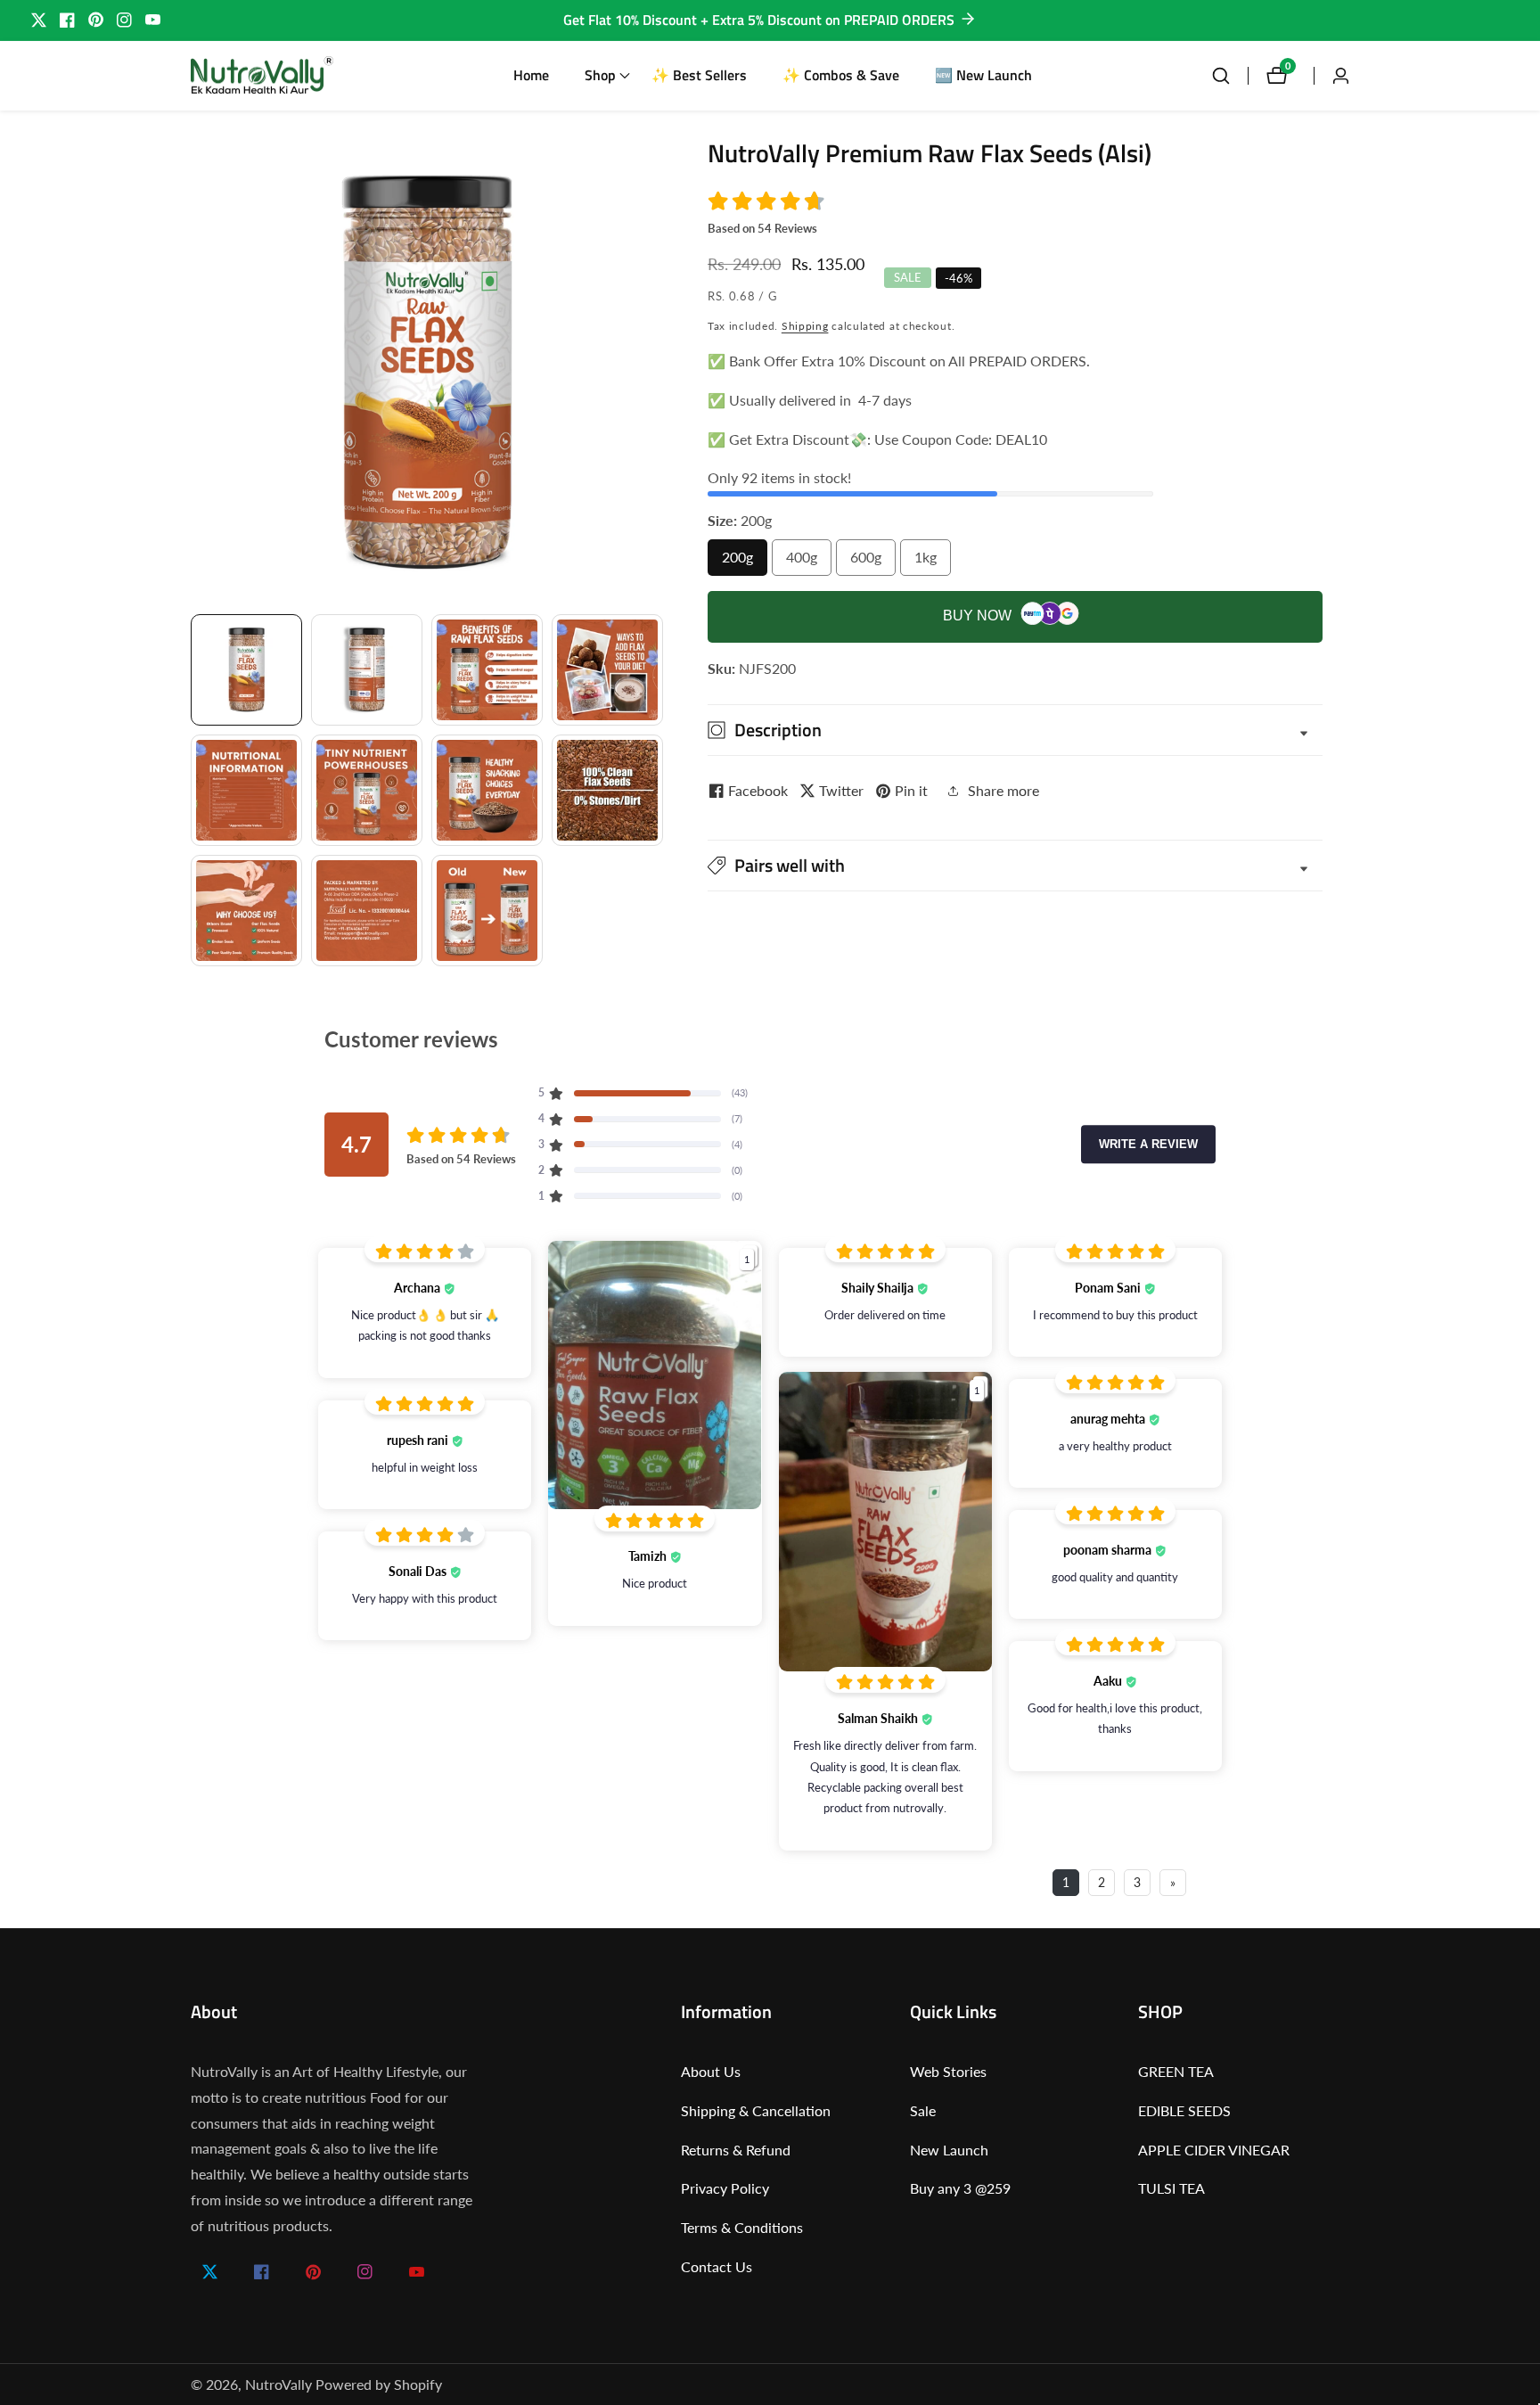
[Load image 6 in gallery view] (367, 790)
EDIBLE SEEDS (1184, 2110)
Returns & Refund (736, 2150)
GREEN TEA (1176, 2071)
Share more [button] (1003, 790)
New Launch (949, 2150)
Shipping (805, 326)
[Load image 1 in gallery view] (246, 670)
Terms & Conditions (742, 2227)
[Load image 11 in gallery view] (487, 911)
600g (873, 562)
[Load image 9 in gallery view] (246, 911)
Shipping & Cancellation (756, 2110)
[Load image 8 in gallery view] (607, 790)
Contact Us (717, 2266)
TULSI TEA (1171, 2188)
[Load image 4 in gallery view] (607, 670)
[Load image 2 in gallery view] (367, 670)
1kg (931, 562)
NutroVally (279, 2384)
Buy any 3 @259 (960, 2188)
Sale (923, 2110)
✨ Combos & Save (841, 75)
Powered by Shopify (379, 2384)
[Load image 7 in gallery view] (487, 790)
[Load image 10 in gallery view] (367, 911)
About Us (711, 2071)
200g (745, 562)
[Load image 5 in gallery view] (246, 790)
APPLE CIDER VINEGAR (1214, 2150)
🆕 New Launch (983, 75)
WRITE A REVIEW (1148, 1144)
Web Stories (948, 2071)
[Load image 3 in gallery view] (487, 670)
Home (531, 75)
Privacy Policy (725, 2188)
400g (809, 562)
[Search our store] (1230, 76)
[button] (600, 76)
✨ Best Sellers (699, 75)
